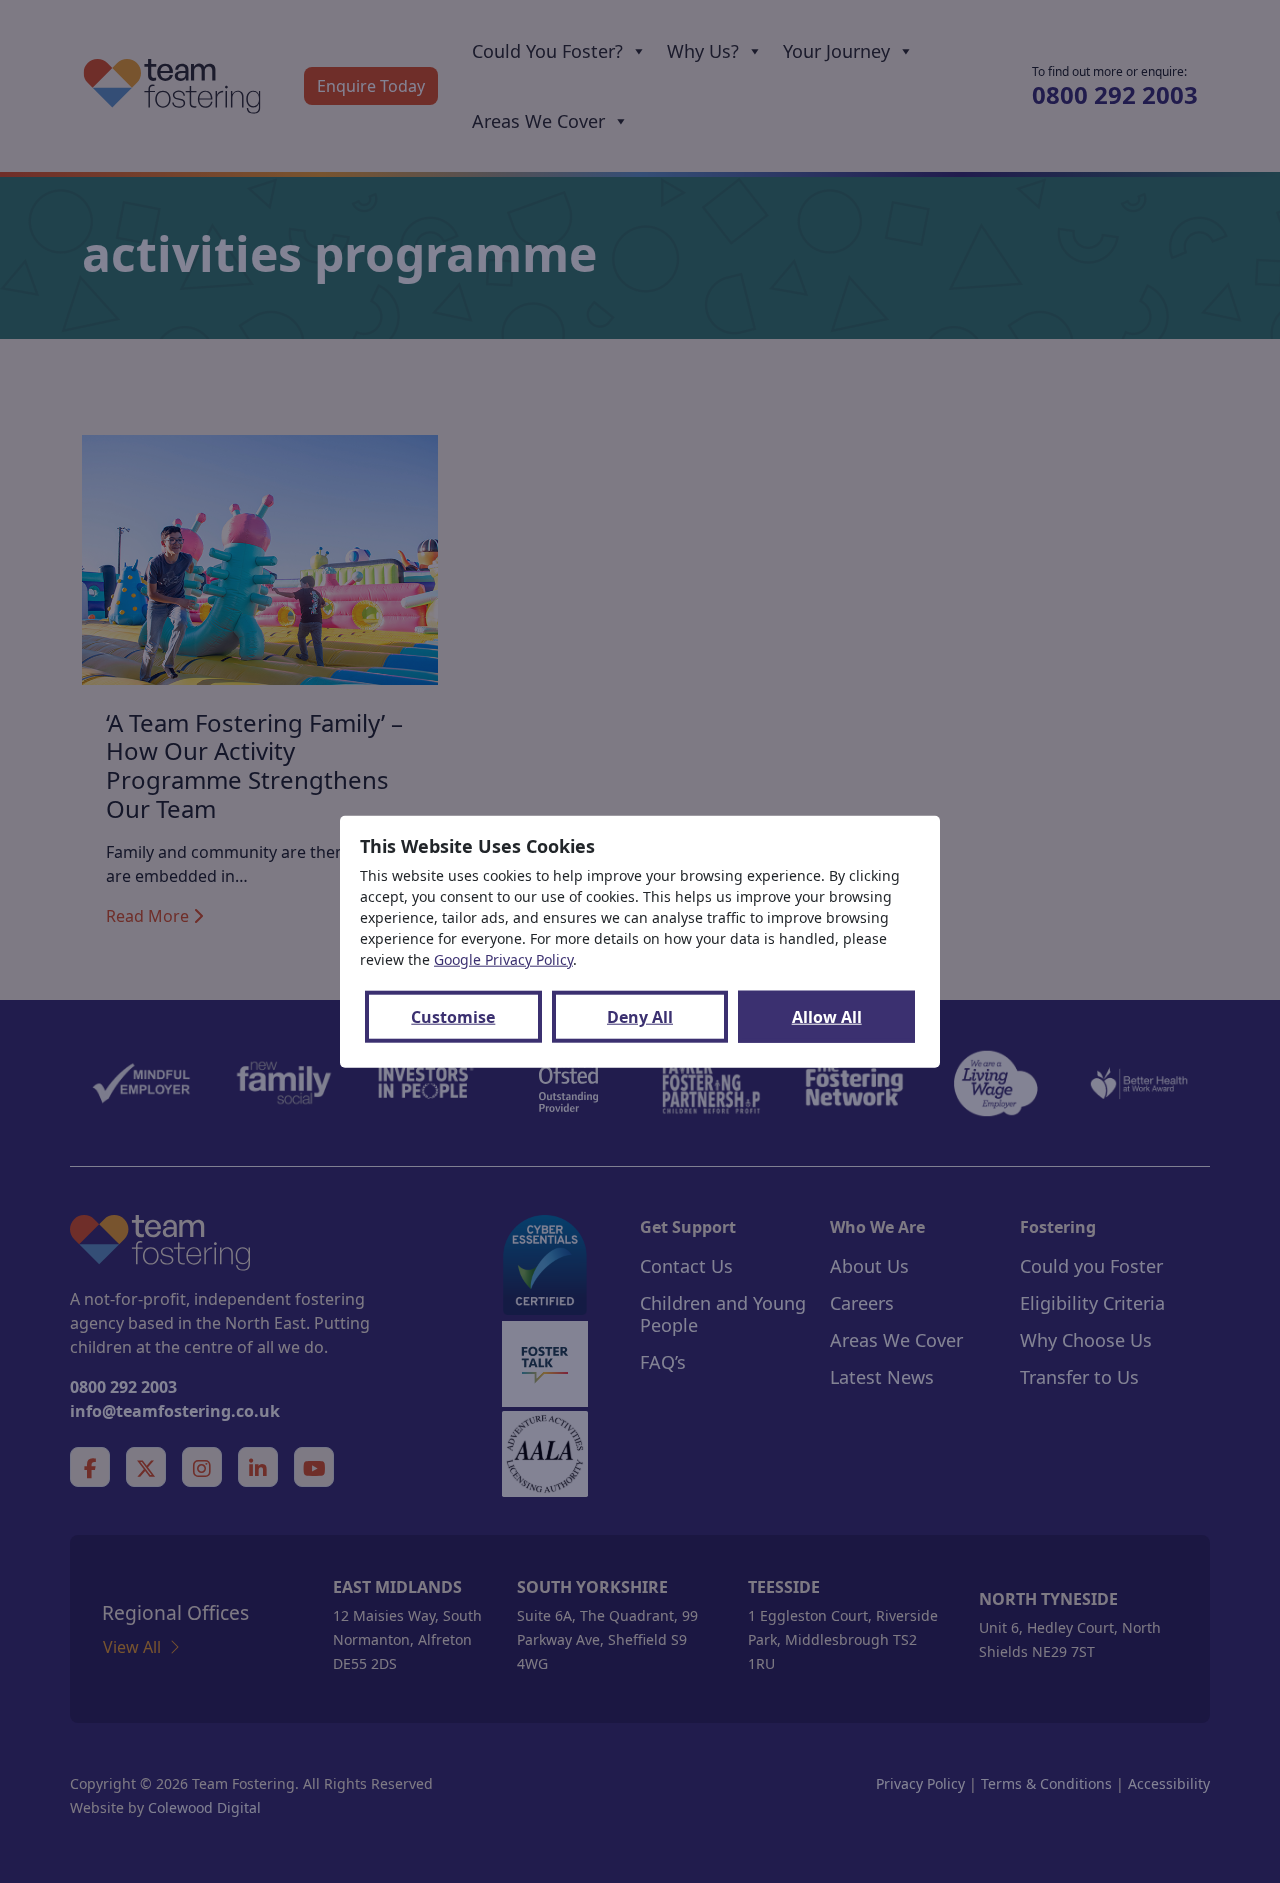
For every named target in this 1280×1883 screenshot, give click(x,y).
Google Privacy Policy (503, 959)
